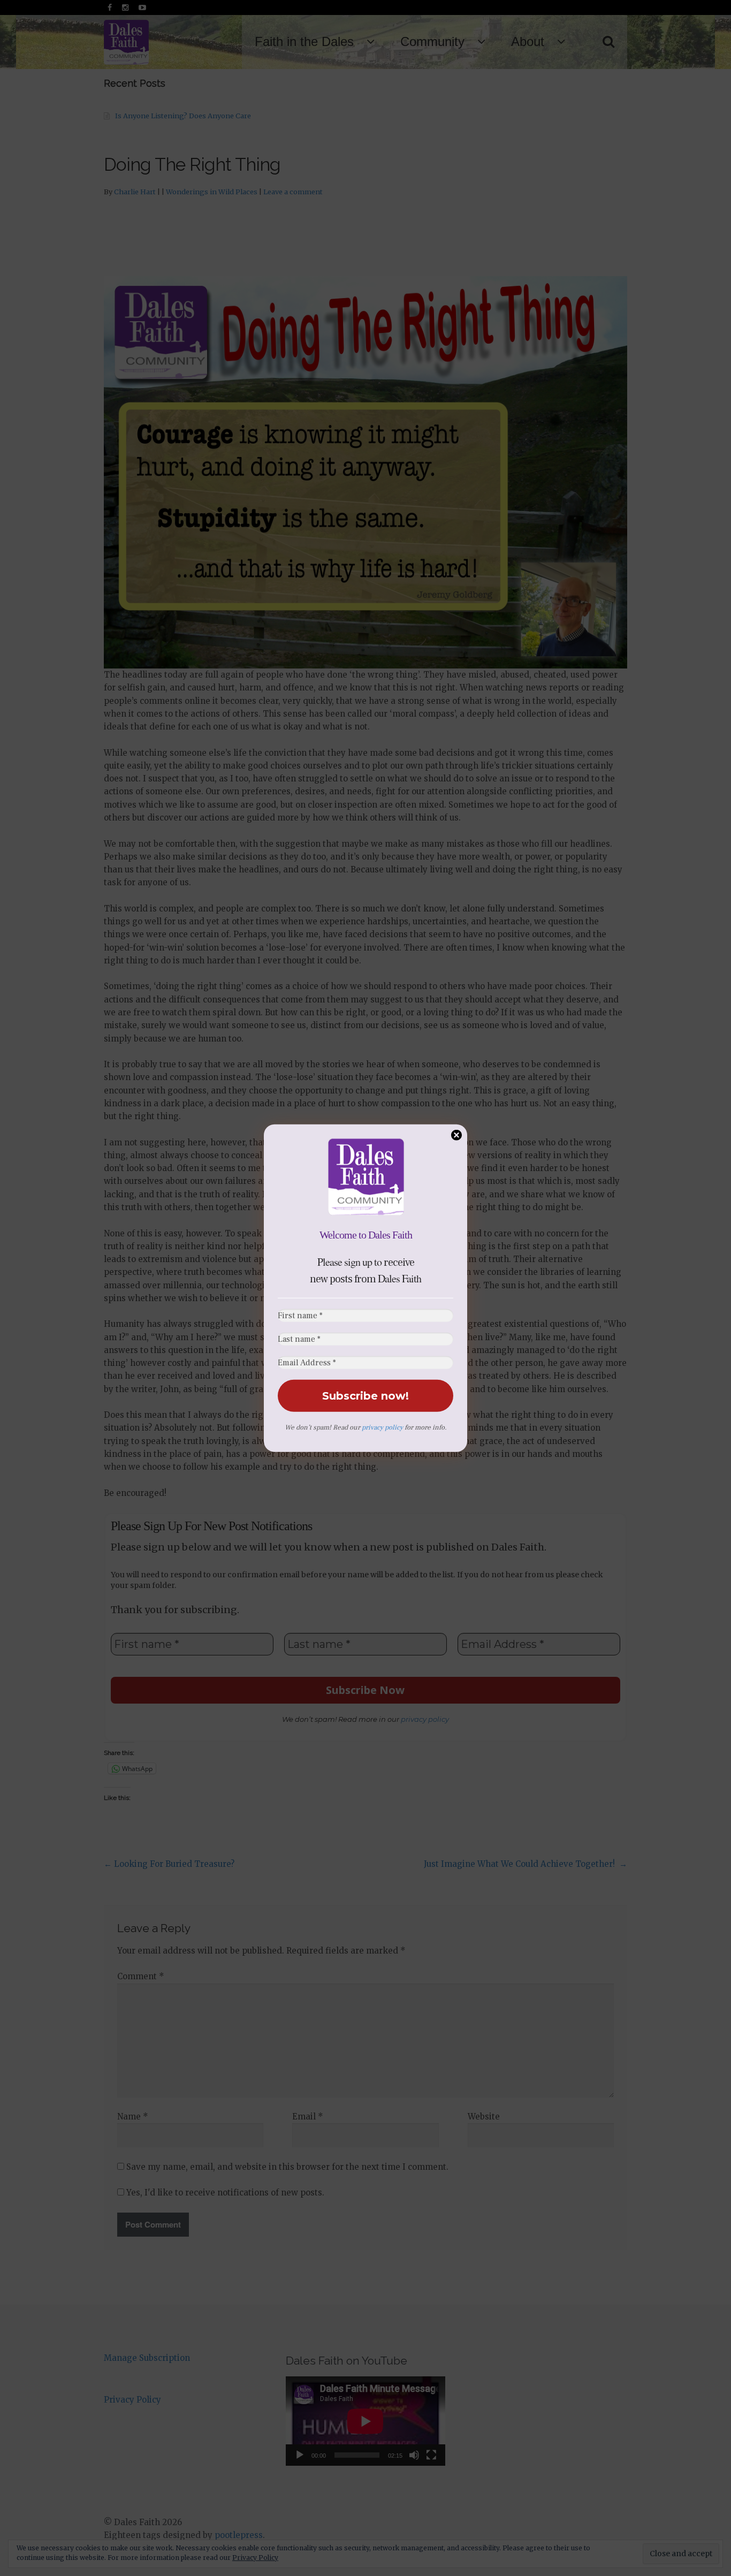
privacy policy (382, 1427)
